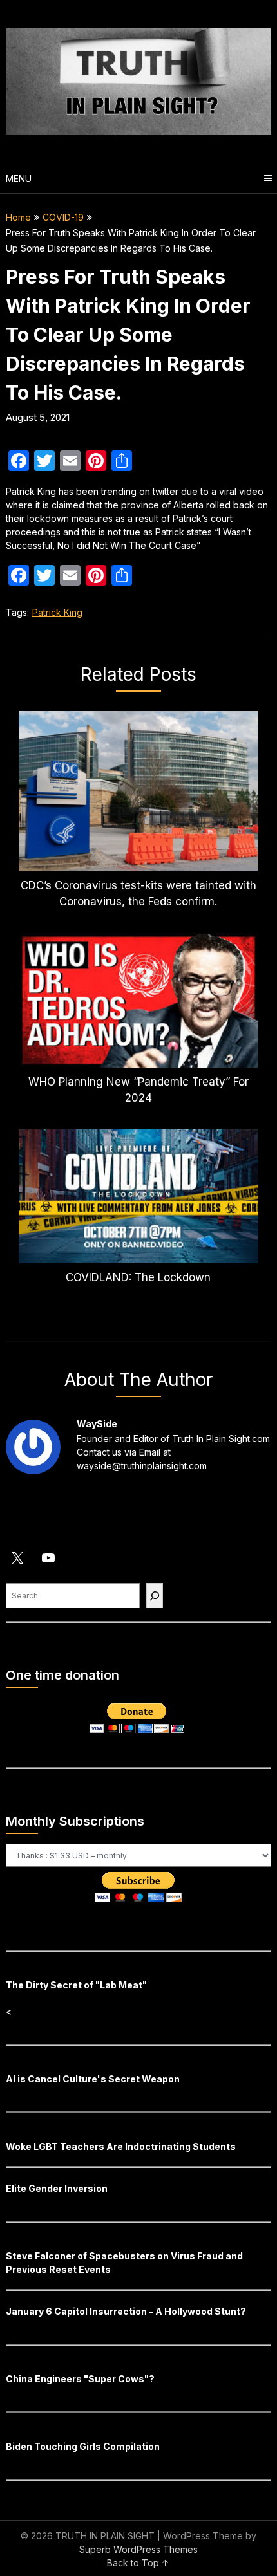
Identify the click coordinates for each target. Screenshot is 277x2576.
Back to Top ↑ (138, 2563)
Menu (19, 179)
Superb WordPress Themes (138, 2549)
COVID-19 (63, 217)
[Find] (155, 1596)
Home (18, 217)
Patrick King (57, 612)
